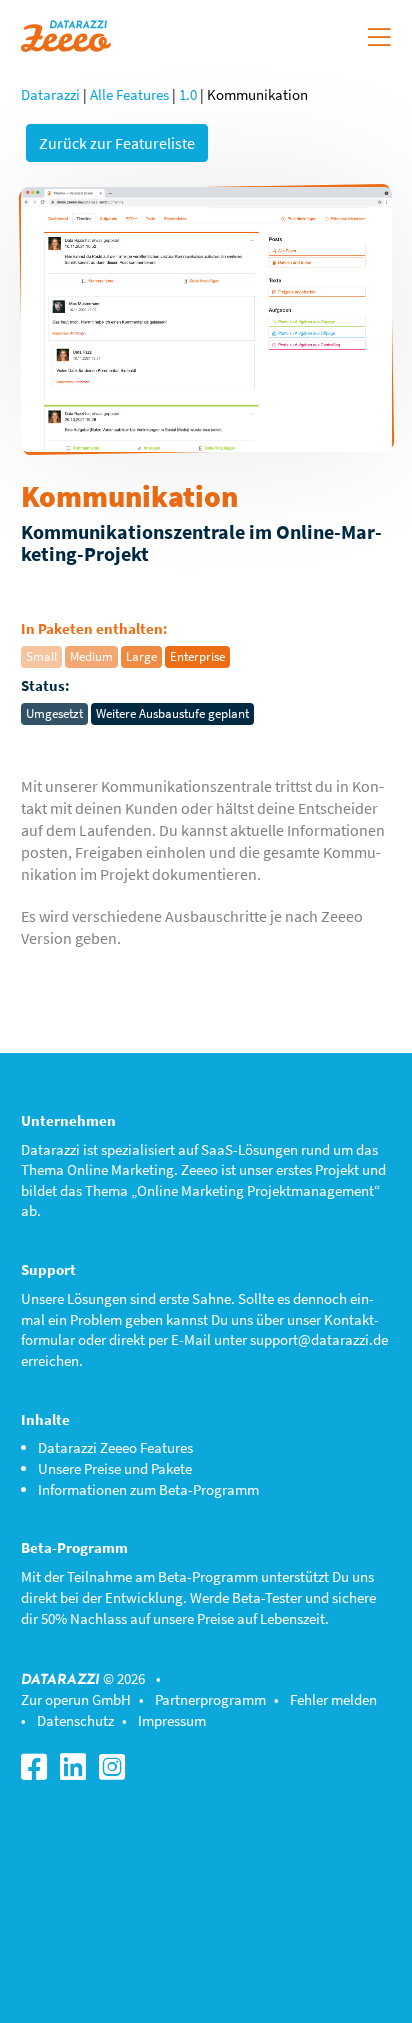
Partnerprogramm (210, 1699)
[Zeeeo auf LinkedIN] (78, 1772)
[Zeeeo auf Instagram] (117, 1772)
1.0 (188, 94)
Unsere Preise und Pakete (115, 1468)
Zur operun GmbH (76, 1699)
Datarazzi (50, 94)
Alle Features (129, 94)
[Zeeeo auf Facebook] (39, 1772)
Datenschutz (75, 1720)
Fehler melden (333, 1699)
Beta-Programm (208, 1576)
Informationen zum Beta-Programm (148, 1489)
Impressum (172, 1720)
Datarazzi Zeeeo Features (115, 1447)
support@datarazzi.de (319, 1339)
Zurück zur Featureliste (117, 143)
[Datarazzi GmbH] (66, 33)
